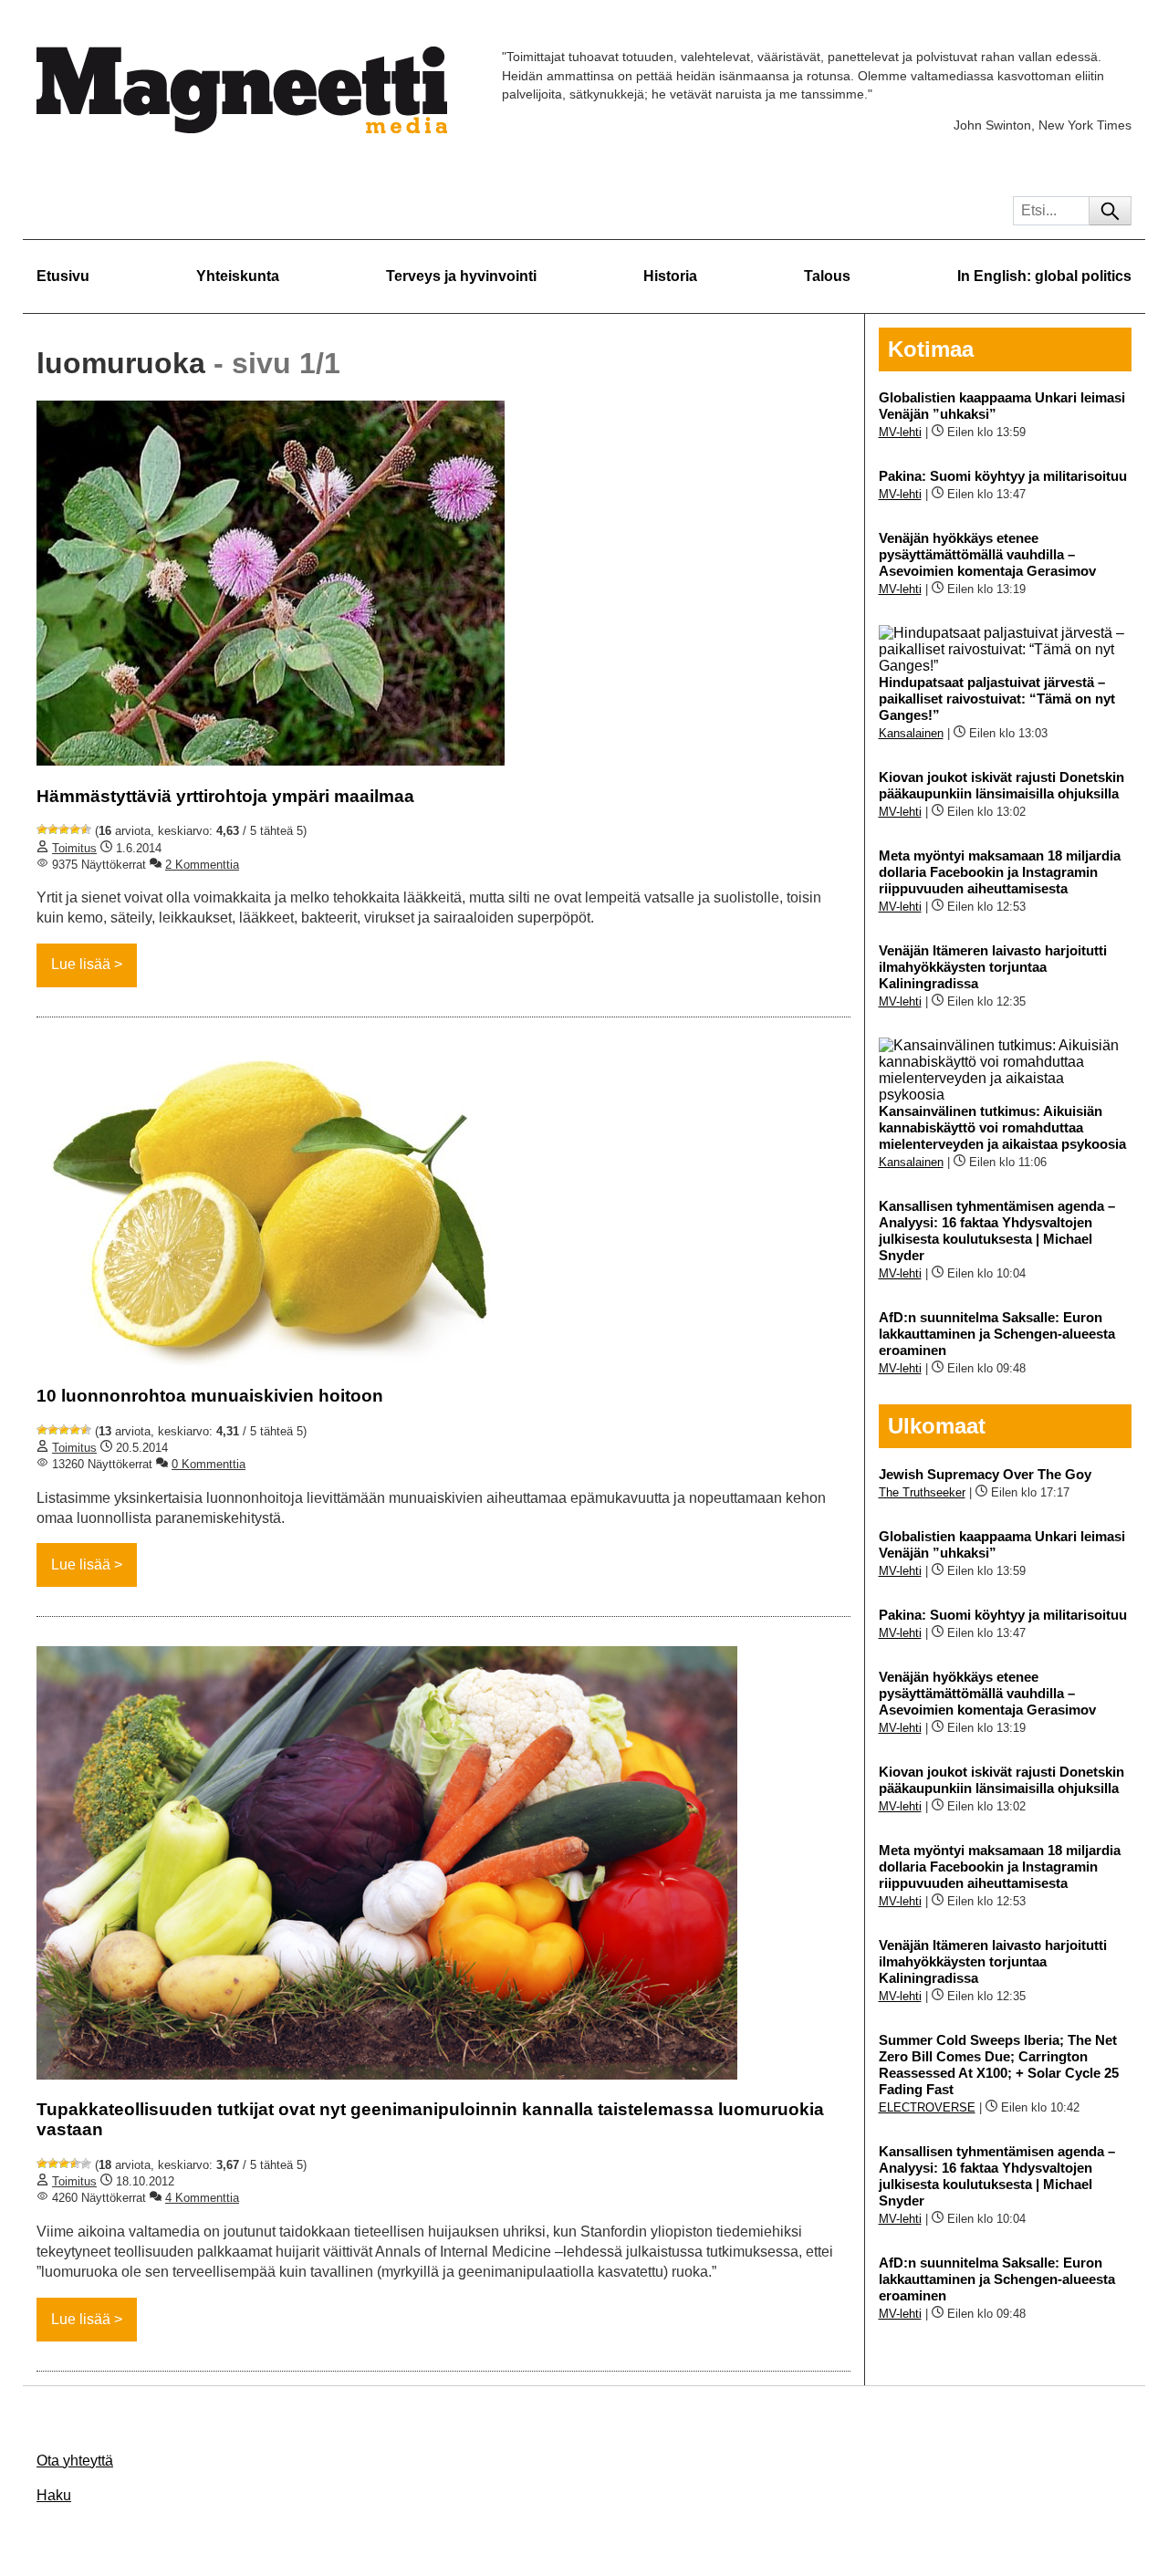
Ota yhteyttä (75, 2461)
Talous (827, 276)
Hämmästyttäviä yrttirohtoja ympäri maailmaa (225, 796)
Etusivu (63, 276)
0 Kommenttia (209, 1464)
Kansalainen (911, 733)
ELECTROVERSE (927, 2107)
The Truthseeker (922, 1492)
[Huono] (42, 829)
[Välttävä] (53, 829)
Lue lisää (81, 964)
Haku (54, 2495)
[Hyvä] (75, 829)
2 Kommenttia (202, 865)
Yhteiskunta (238, 276)
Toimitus (74, 848)
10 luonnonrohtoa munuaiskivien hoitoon (210, 1396)
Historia (670, 276)
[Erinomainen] (86, 829)
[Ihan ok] (64, 829)
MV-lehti (900, 432)
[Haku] (1110, 211)
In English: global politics (1044, 276)
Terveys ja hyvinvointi (461, 276)
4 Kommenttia (202, 2198)
